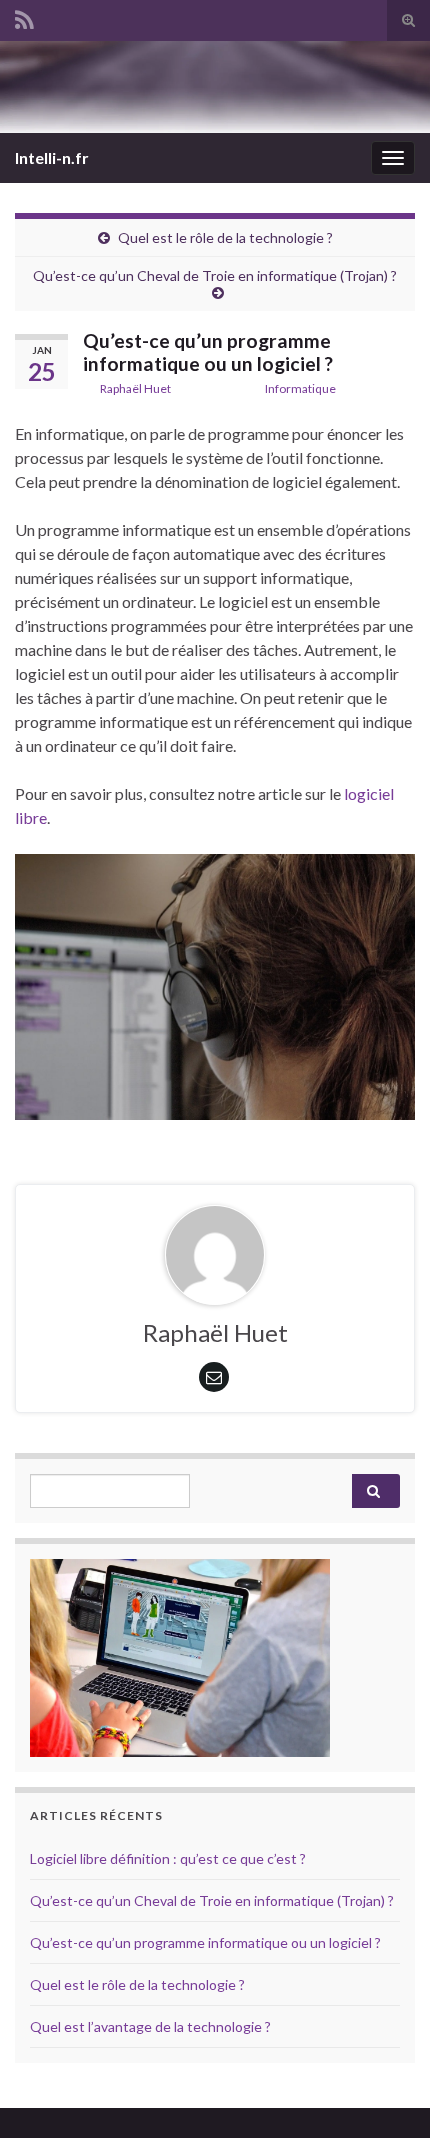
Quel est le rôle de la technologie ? (225, 237)
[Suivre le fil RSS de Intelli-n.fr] (24, 16)
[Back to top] (385, 2093)
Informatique (300, 388)
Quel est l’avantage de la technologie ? (150, 2026)
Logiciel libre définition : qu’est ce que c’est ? (168, 1858)
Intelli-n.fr (52, 157)
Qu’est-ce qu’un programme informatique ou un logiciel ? (205, 1942)
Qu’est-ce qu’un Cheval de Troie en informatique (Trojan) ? (215, 275)
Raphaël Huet (135, 388)
